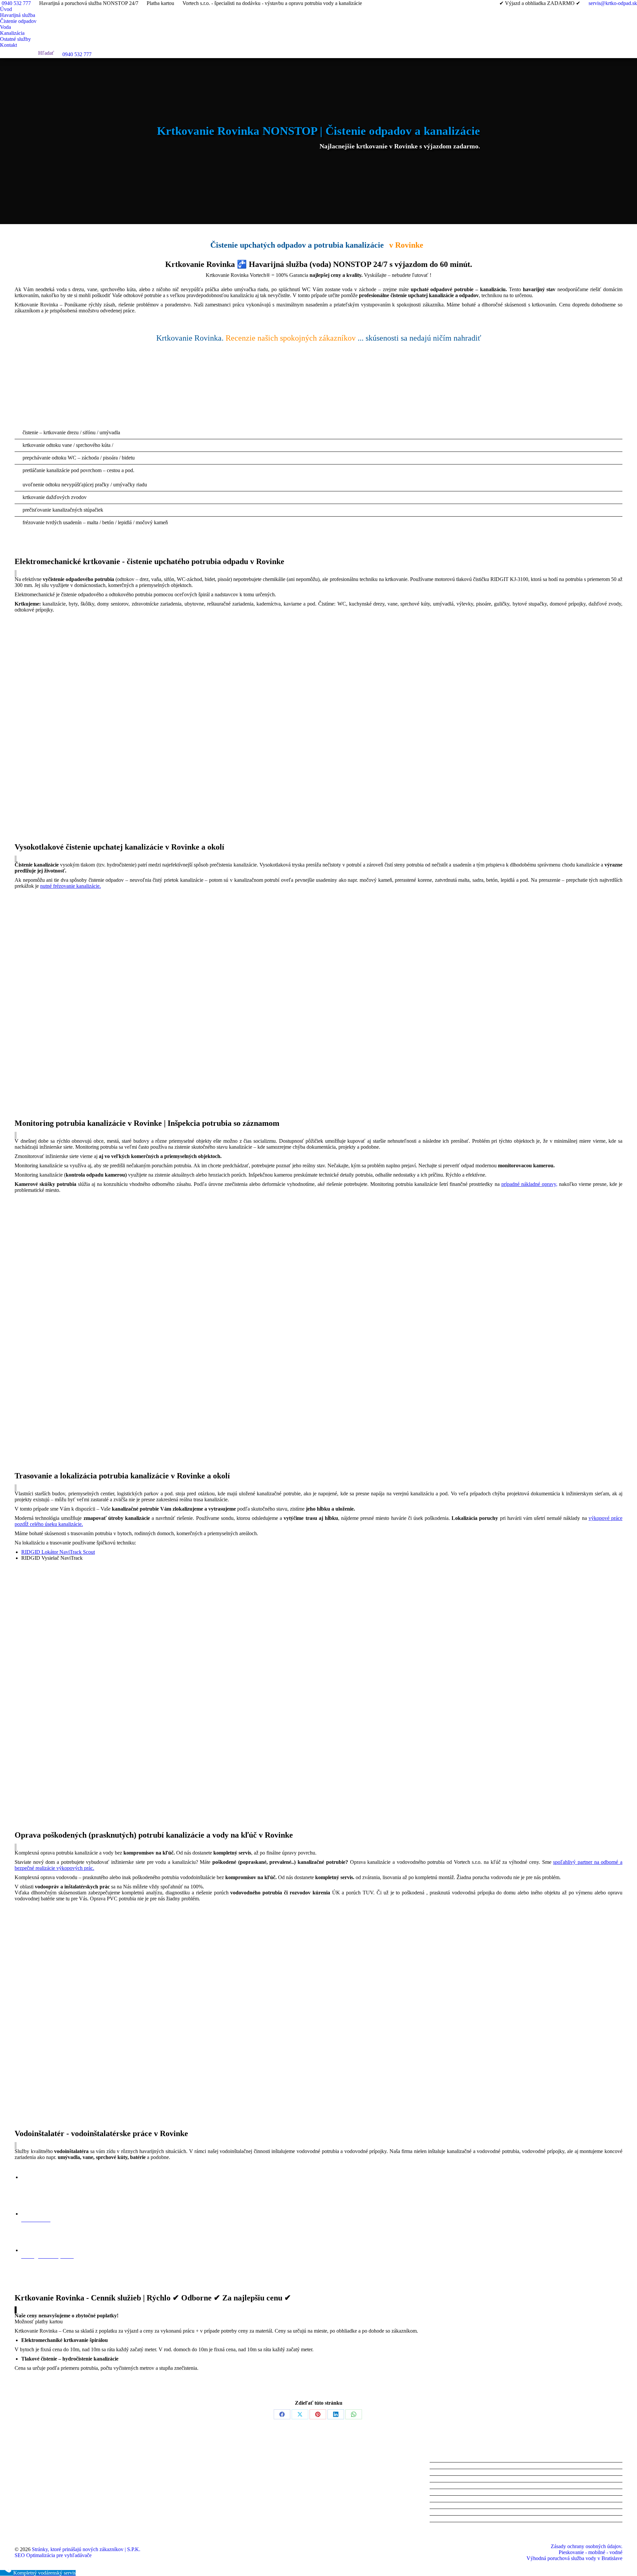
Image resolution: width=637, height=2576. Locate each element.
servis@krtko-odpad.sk (613, 3)
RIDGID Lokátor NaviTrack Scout (58, 1552)
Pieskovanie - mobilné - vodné (591, 2552)
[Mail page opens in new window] (30, 2494)
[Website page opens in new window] (39, 2494)
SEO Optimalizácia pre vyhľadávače (53, 2555)
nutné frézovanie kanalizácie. (71, 886)
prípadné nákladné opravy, (529, 1184)
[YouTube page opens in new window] (20, 2494)
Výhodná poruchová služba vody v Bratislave (574, 2558)
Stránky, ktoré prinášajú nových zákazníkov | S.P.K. (86, 2549)
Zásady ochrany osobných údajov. (587, 2546)
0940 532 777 (16, 3)
